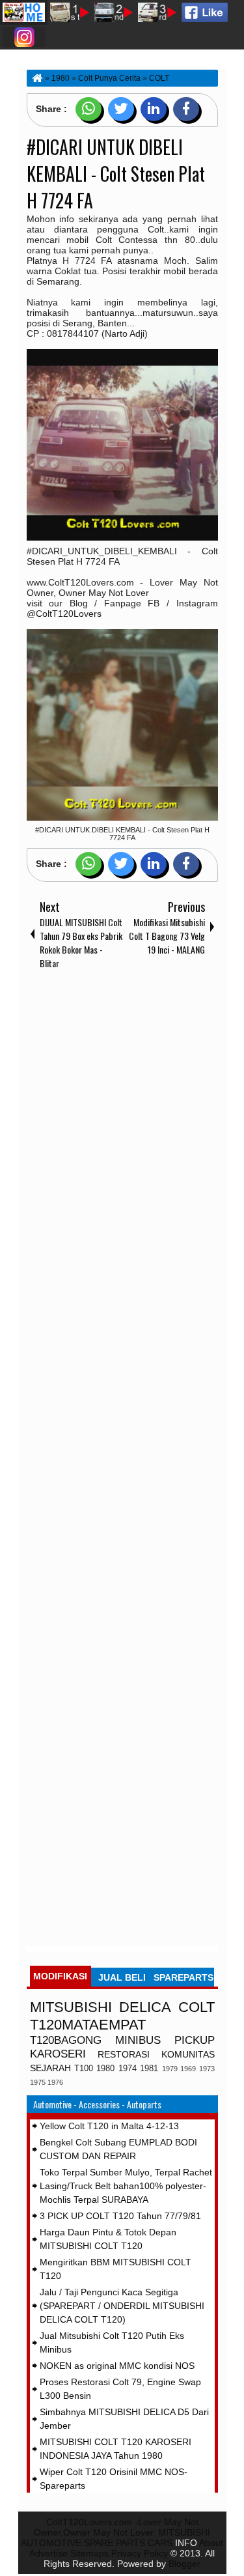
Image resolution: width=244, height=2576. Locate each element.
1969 (188, 2069)
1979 (170, 2069)
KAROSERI (58, 2054)
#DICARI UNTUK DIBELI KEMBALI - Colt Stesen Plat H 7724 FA (116, 174)
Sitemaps (89, 2553)
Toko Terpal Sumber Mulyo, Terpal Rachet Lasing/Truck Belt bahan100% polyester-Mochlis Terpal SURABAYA (126, 2186)
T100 (84, 2069)
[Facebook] (186, 109)
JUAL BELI (122, 1977)
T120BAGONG (66, 2040)
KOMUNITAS (188, 2054)
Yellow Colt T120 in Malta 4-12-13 (109, 2126)
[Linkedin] (154, 109)
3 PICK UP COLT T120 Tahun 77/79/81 (120, 2216)
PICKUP (195, 2040)
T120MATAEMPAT (88, 2025)
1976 (55, 2082)
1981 (149, 2069)
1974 (128, 2069)
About (211, 2543)
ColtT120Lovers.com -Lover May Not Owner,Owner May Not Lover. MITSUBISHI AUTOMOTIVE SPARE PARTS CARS (115, 2532)
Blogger (184, 2564)
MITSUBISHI (71, 2007)
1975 (38, 2082)
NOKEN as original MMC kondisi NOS (117, 2366)
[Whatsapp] (88, 109)
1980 (105, 2069)
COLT (197, 2007)
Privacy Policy (140, 2553)
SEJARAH (50, 2068)
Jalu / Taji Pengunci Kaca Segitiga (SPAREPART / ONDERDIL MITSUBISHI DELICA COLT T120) (122, 2306)
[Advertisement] (122, 1461)
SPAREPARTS (183, 1977)
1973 (207, 2069)
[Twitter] (121, 109)
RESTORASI (124, 2054)
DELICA (145, 2007)
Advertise (48, 2553)
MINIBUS (138, 2040)
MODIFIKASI (60, 1976)
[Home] (36, 78)
